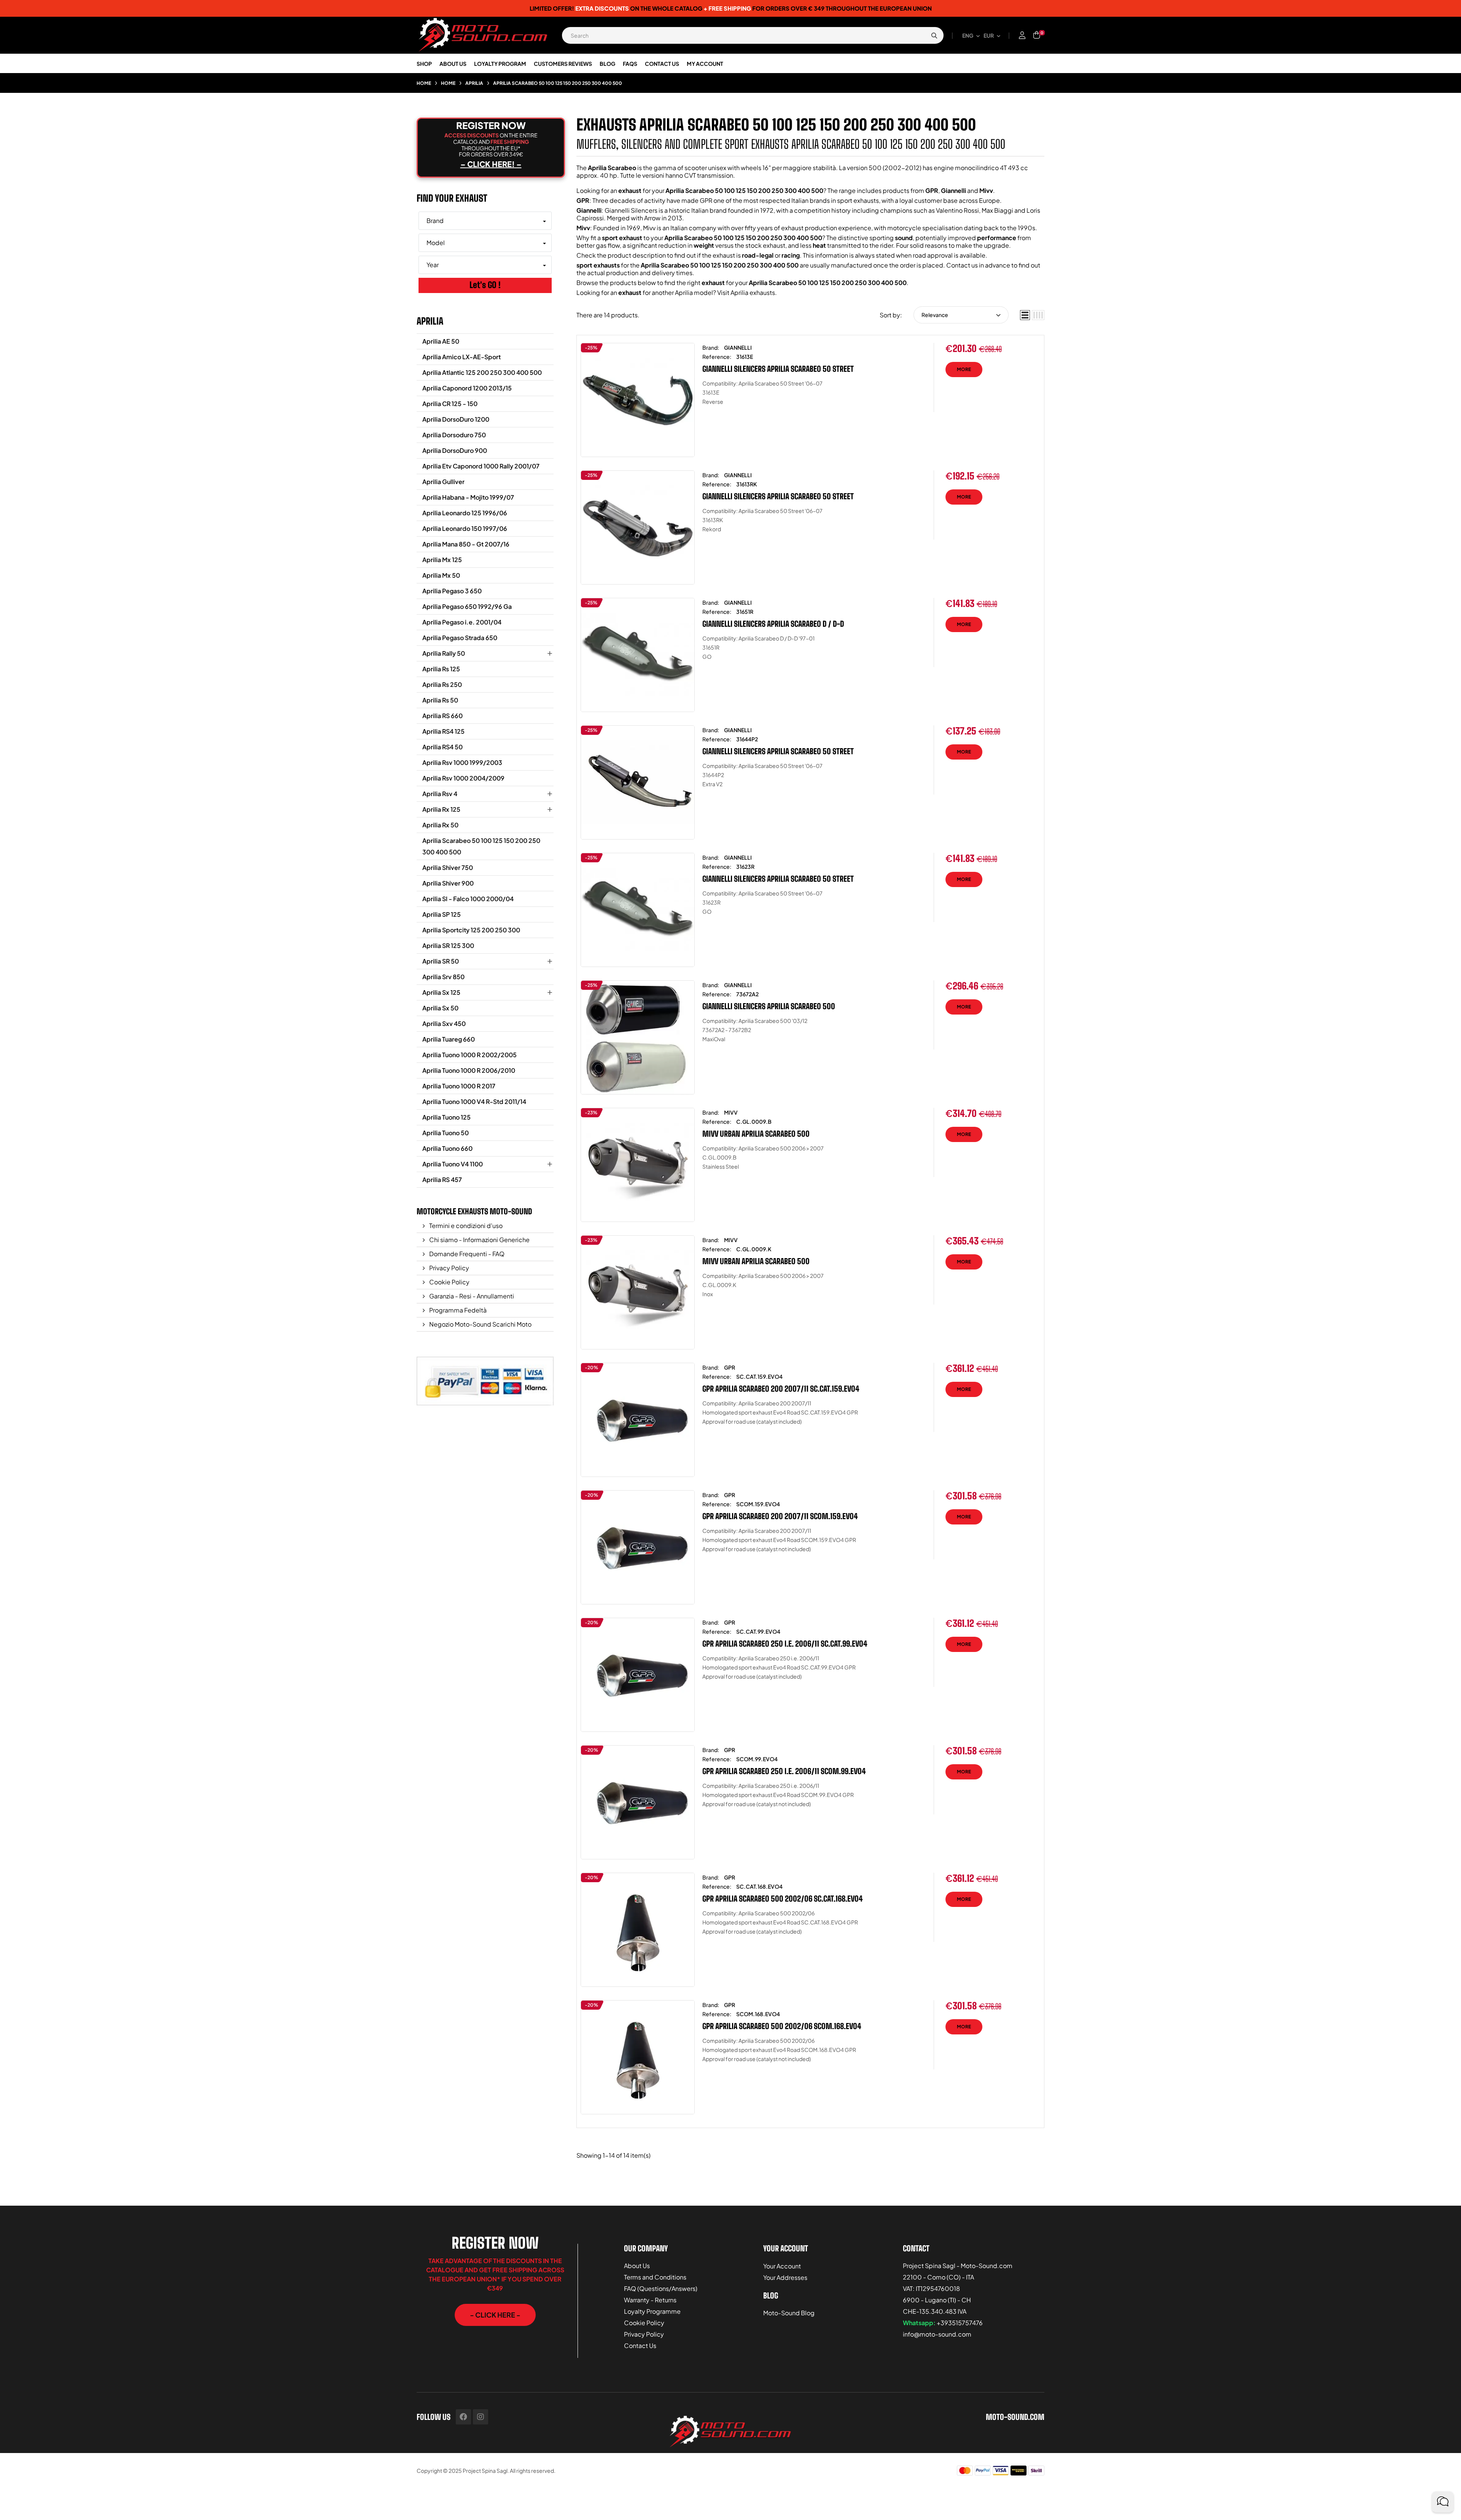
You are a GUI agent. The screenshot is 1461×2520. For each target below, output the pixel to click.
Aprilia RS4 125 (443, 731)
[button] (495, 2315)
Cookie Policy (449, 1282)
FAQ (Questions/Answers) (661, 2288)
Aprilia (430, 321)
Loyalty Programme (652, 2311)
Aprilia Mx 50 (441, 575)
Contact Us (640, 2346)
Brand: (711, 347)
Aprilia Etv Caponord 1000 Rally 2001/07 (481, 466)
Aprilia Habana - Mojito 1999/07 (468, 497)
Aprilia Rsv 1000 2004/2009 (463, 778)
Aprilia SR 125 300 (448, 945)
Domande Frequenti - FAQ (466, 1254)
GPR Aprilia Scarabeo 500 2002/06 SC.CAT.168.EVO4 (783, 1899)
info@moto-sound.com (937, 2334)
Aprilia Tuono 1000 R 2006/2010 (469, 1070)
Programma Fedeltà (457, 1310)
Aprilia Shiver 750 (448, 867)
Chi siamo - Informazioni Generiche (479, 1240)
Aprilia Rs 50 (440, 700)
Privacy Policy (449, 1268)
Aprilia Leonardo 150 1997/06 (465, 528)
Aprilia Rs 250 (442, 684)
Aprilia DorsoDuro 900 (455, 450)
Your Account (782, 2266)
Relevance (935, 315)
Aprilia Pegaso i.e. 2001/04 (462, 622)
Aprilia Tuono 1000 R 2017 (459, 1086)
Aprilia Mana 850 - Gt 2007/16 (466, 544)
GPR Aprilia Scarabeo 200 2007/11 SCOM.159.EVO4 (780, 1516)
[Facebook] (463, 2417)
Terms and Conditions (655, 2277)
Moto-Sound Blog (789, 2313)
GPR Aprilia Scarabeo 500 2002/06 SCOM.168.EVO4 (782, 2026)
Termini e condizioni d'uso (465, 1226)
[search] (934, 35)
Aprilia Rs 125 (441, 669)
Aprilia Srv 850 (443, 977)
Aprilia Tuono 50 (446, 1133)
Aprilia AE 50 (441, 341)
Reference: (717, 357)
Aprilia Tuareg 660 (449, 1039)
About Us (637, 2266)
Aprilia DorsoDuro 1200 (456, 419)
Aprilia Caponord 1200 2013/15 (467, 388)
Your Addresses (785, 2277)
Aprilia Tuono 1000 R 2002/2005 (469, 1055)
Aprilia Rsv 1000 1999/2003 (462, 762)
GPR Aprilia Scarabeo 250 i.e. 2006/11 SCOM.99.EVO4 (784, 1771)
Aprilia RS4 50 (442, 747)
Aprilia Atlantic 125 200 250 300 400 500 (482, 372)
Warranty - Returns (650, 2300)
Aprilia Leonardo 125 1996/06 (465, 513)
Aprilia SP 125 (442, 914)
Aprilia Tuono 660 (447, 1148)
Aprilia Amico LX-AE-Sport (462, 357)
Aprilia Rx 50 (440, 825)
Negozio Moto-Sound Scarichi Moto (480, 1324)
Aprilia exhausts (753, 292)
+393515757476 (960, 2323)
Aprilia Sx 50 (440, 1008)
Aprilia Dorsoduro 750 (454, 435)
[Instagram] (481, 2417)
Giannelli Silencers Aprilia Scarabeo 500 (769, 1006)
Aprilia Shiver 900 (448, 883)
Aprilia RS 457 (442, 1180)
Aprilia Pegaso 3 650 (452, 591)
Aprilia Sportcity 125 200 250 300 (471, 930)
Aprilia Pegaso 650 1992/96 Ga (467, 606)
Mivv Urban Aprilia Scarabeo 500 (756, 1134)
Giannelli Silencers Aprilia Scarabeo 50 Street (778, 369)
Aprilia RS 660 (442, 716)
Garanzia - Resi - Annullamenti (471, 1296)
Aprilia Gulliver (443, 482)
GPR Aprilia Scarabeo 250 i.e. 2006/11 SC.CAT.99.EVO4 (785, 1644)
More (964, 369)
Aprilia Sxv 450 (444, 1023)
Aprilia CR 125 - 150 (450, 404)
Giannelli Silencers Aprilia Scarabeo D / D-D (773, 624)
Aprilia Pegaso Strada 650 (460, 638)
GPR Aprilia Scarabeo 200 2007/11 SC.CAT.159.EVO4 (781, 1389)
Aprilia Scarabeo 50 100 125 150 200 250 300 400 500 (481, 846)
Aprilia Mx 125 (442, 560)
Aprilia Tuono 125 (446, 1117)
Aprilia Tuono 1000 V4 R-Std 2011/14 (474, 1102)
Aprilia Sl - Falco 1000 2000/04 (468, 899)
